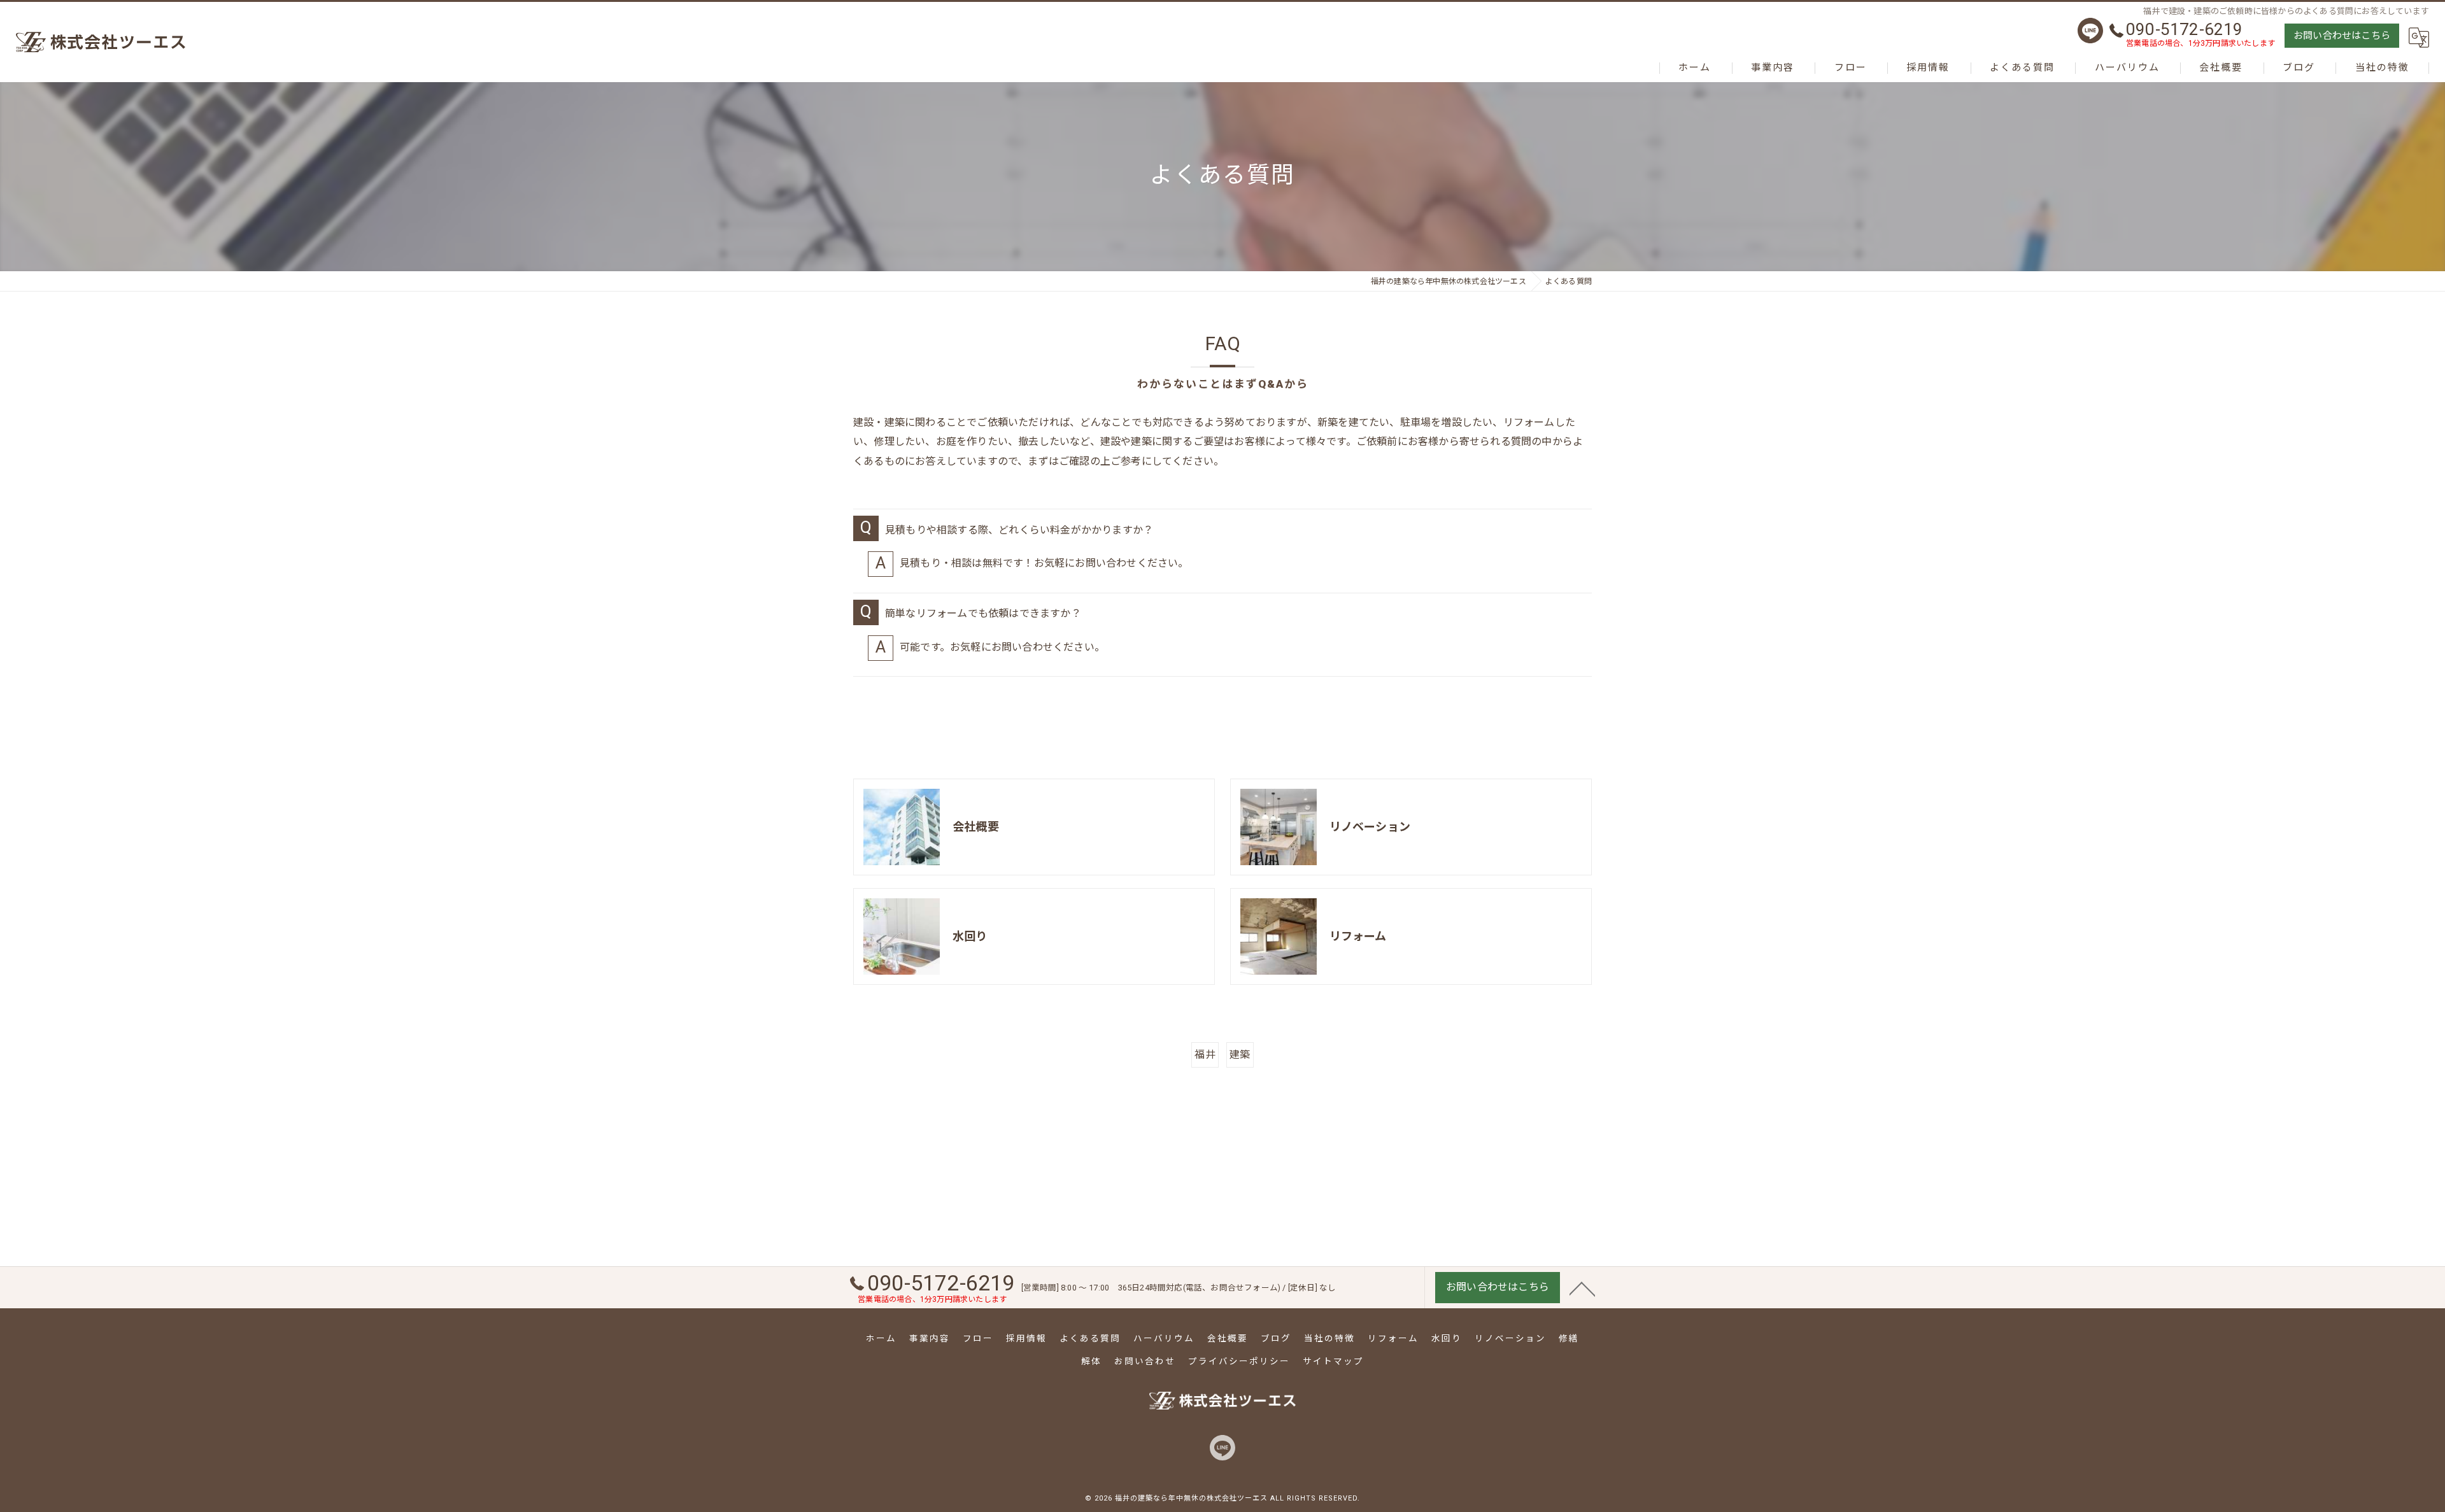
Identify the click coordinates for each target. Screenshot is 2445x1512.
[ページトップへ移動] (1582, 1288)
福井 (1205, 1055)
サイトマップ (1333, 1361)
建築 (1240, 1055)
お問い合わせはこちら (2342, 36)
